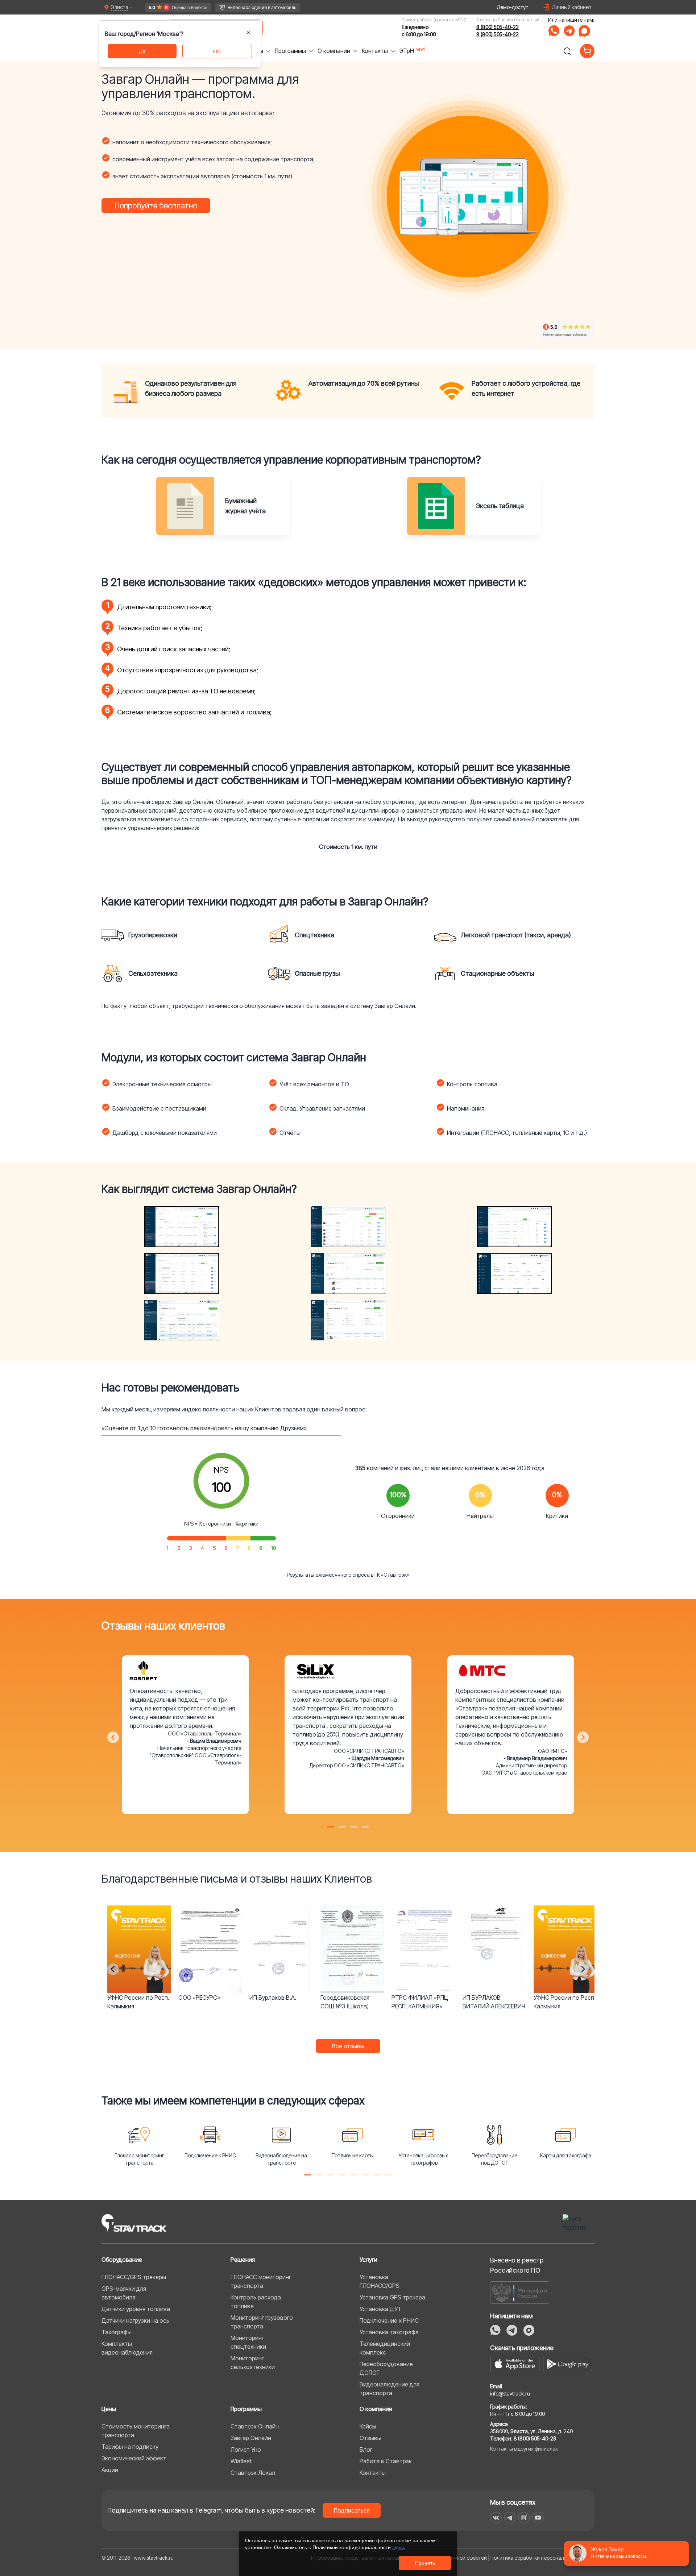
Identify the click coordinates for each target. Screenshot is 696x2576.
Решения (243, 2260)
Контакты (373, 2473)
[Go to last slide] (113, 1737)
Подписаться (352, 2510)
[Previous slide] (113, 1969)
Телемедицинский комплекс (385, 2348)
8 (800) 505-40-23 (498, 27)
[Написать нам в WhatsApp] (554, 31)
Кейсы (368, 2426)
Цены (109, 2409)
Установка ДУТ (381, 2309)
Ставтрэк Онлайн (255, 2426)
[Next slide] (583, 1737)
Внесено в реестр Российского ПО (517, 2265)
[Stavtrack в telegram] (510, 2518)
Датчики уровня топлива (136, 2309)
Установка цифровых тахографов (423, 2159)
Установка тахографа (389, 2332)
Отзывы (370, 2438)
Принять (425, 2563)
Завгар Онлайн (251, 2438)
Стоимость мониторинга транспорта (136, 2431)
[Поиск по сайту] (567, 51)
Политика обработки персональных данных (542, 2558)
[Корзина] (587, 51)
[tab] (331, 1827)
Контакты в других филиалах (524, 2449)
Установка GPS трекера (392, 2297)
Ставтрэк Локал (253, 2473)
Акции (110, 2470)
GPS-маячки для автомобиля (124, 2293)
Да (142, 51)
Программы (246, 2409)
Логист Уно (246, 2450)
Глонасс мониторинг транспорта (139, 2159)
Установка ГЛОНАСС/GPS (380, 2281)
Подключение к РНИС (210, 2155)
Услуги (368, 2260)
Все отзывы (348, 2046)
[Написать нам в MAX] (584, 31)
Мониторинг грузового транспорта (262, 2322)
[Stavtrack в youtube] (538, 2518)
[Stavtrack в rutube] (524, 2518)
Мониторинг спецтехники (248, 2342)
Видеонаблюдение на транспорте (281, 2159)
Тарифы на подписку (130, 2447)
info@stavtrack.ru (510, 2394)
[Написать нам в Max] (529, 2330)
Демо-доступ (513, 7)
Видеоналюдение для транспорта (390, 2389)
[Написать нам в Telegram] (569, 31)
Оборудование (122, 2260)
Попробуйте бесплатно (156, 206)
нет (217, 51)
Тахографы (117, 2332)
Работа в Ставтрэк (386, 2461)
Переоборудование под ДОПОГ (494, 2159)
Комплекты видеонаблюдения (127, 2348)
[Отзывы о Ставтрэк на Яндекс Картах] (178, 7)
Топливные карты (353, 2155)
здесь (399, 2547)
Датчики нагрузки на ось (135, 2320)
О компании (376, 2409)
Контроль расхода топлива (256, 2302)
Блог (366, 2450)
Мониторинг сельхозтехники (253, 2363)
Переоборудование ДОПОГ (386, 2368)
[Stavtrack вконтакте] (496, 2518)
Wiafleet (241, 2461)
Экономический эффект (134, 2458)
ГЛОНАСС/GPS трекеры (134, 2277)
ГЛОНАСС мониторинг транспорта (261, 2281)
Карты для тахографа (566, 2155)
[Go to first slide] (583, 1969)
